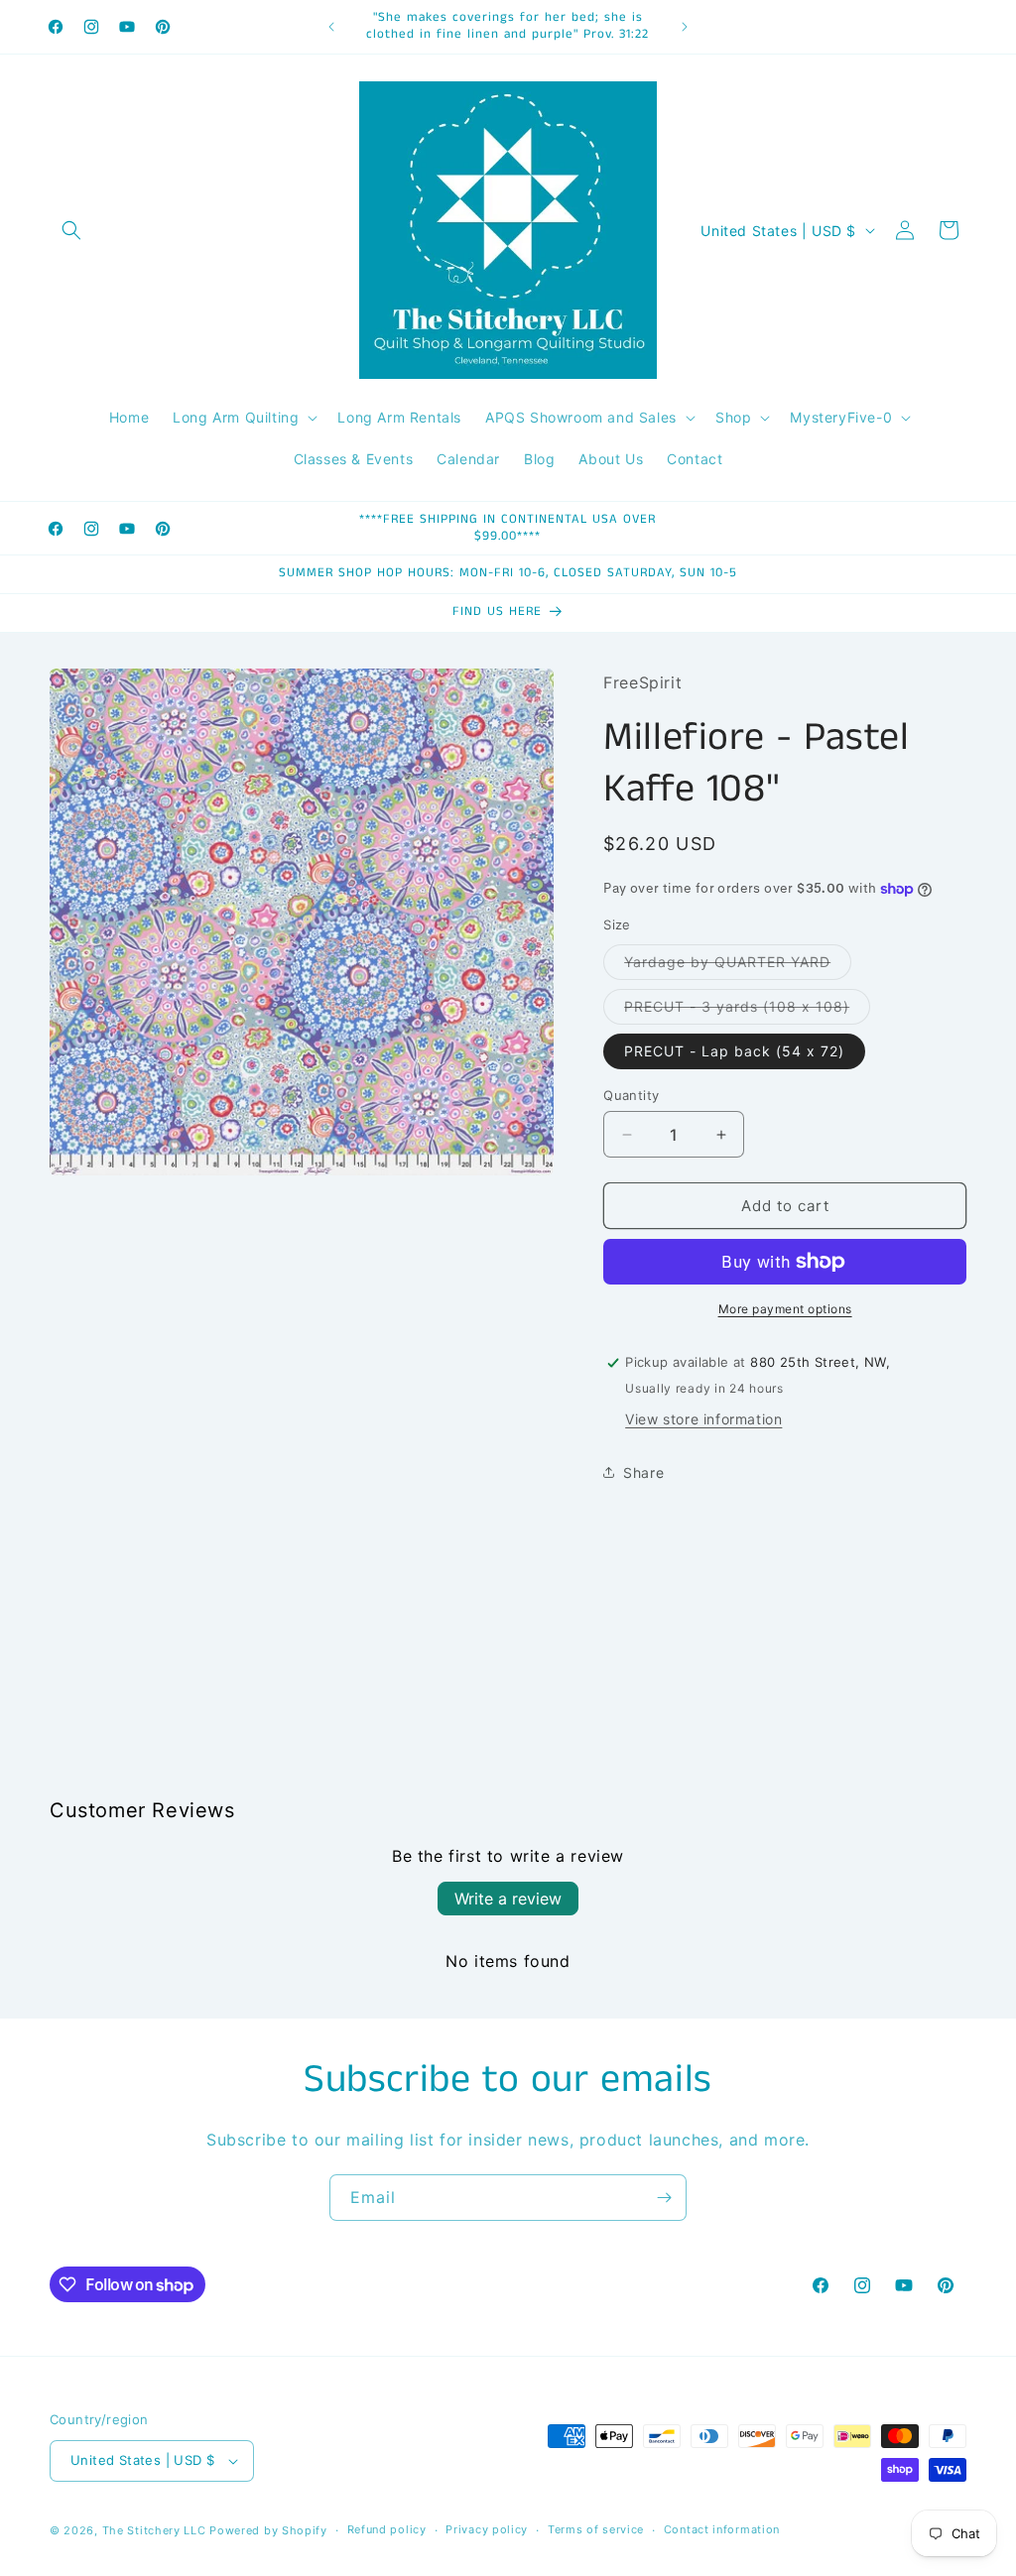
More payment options (785, 1309)
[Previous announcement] (331, 27)
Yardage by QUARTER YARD (738, 966)
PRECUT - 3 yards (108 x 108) (747, 1011)
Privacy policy (487, 2529)
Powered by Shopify (268, 2530)
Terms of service (596, 2529)
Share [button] (643, 1472)
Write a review (508, 1899)
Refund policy (387, 2529)
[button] (71, 230)
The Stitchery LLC (154, 2530)
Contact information (722, 2529)
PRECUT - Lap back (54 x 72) (734, 1051)
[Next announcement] (685, 27)
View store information (703, 1419)
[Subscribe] (664, 2198)
